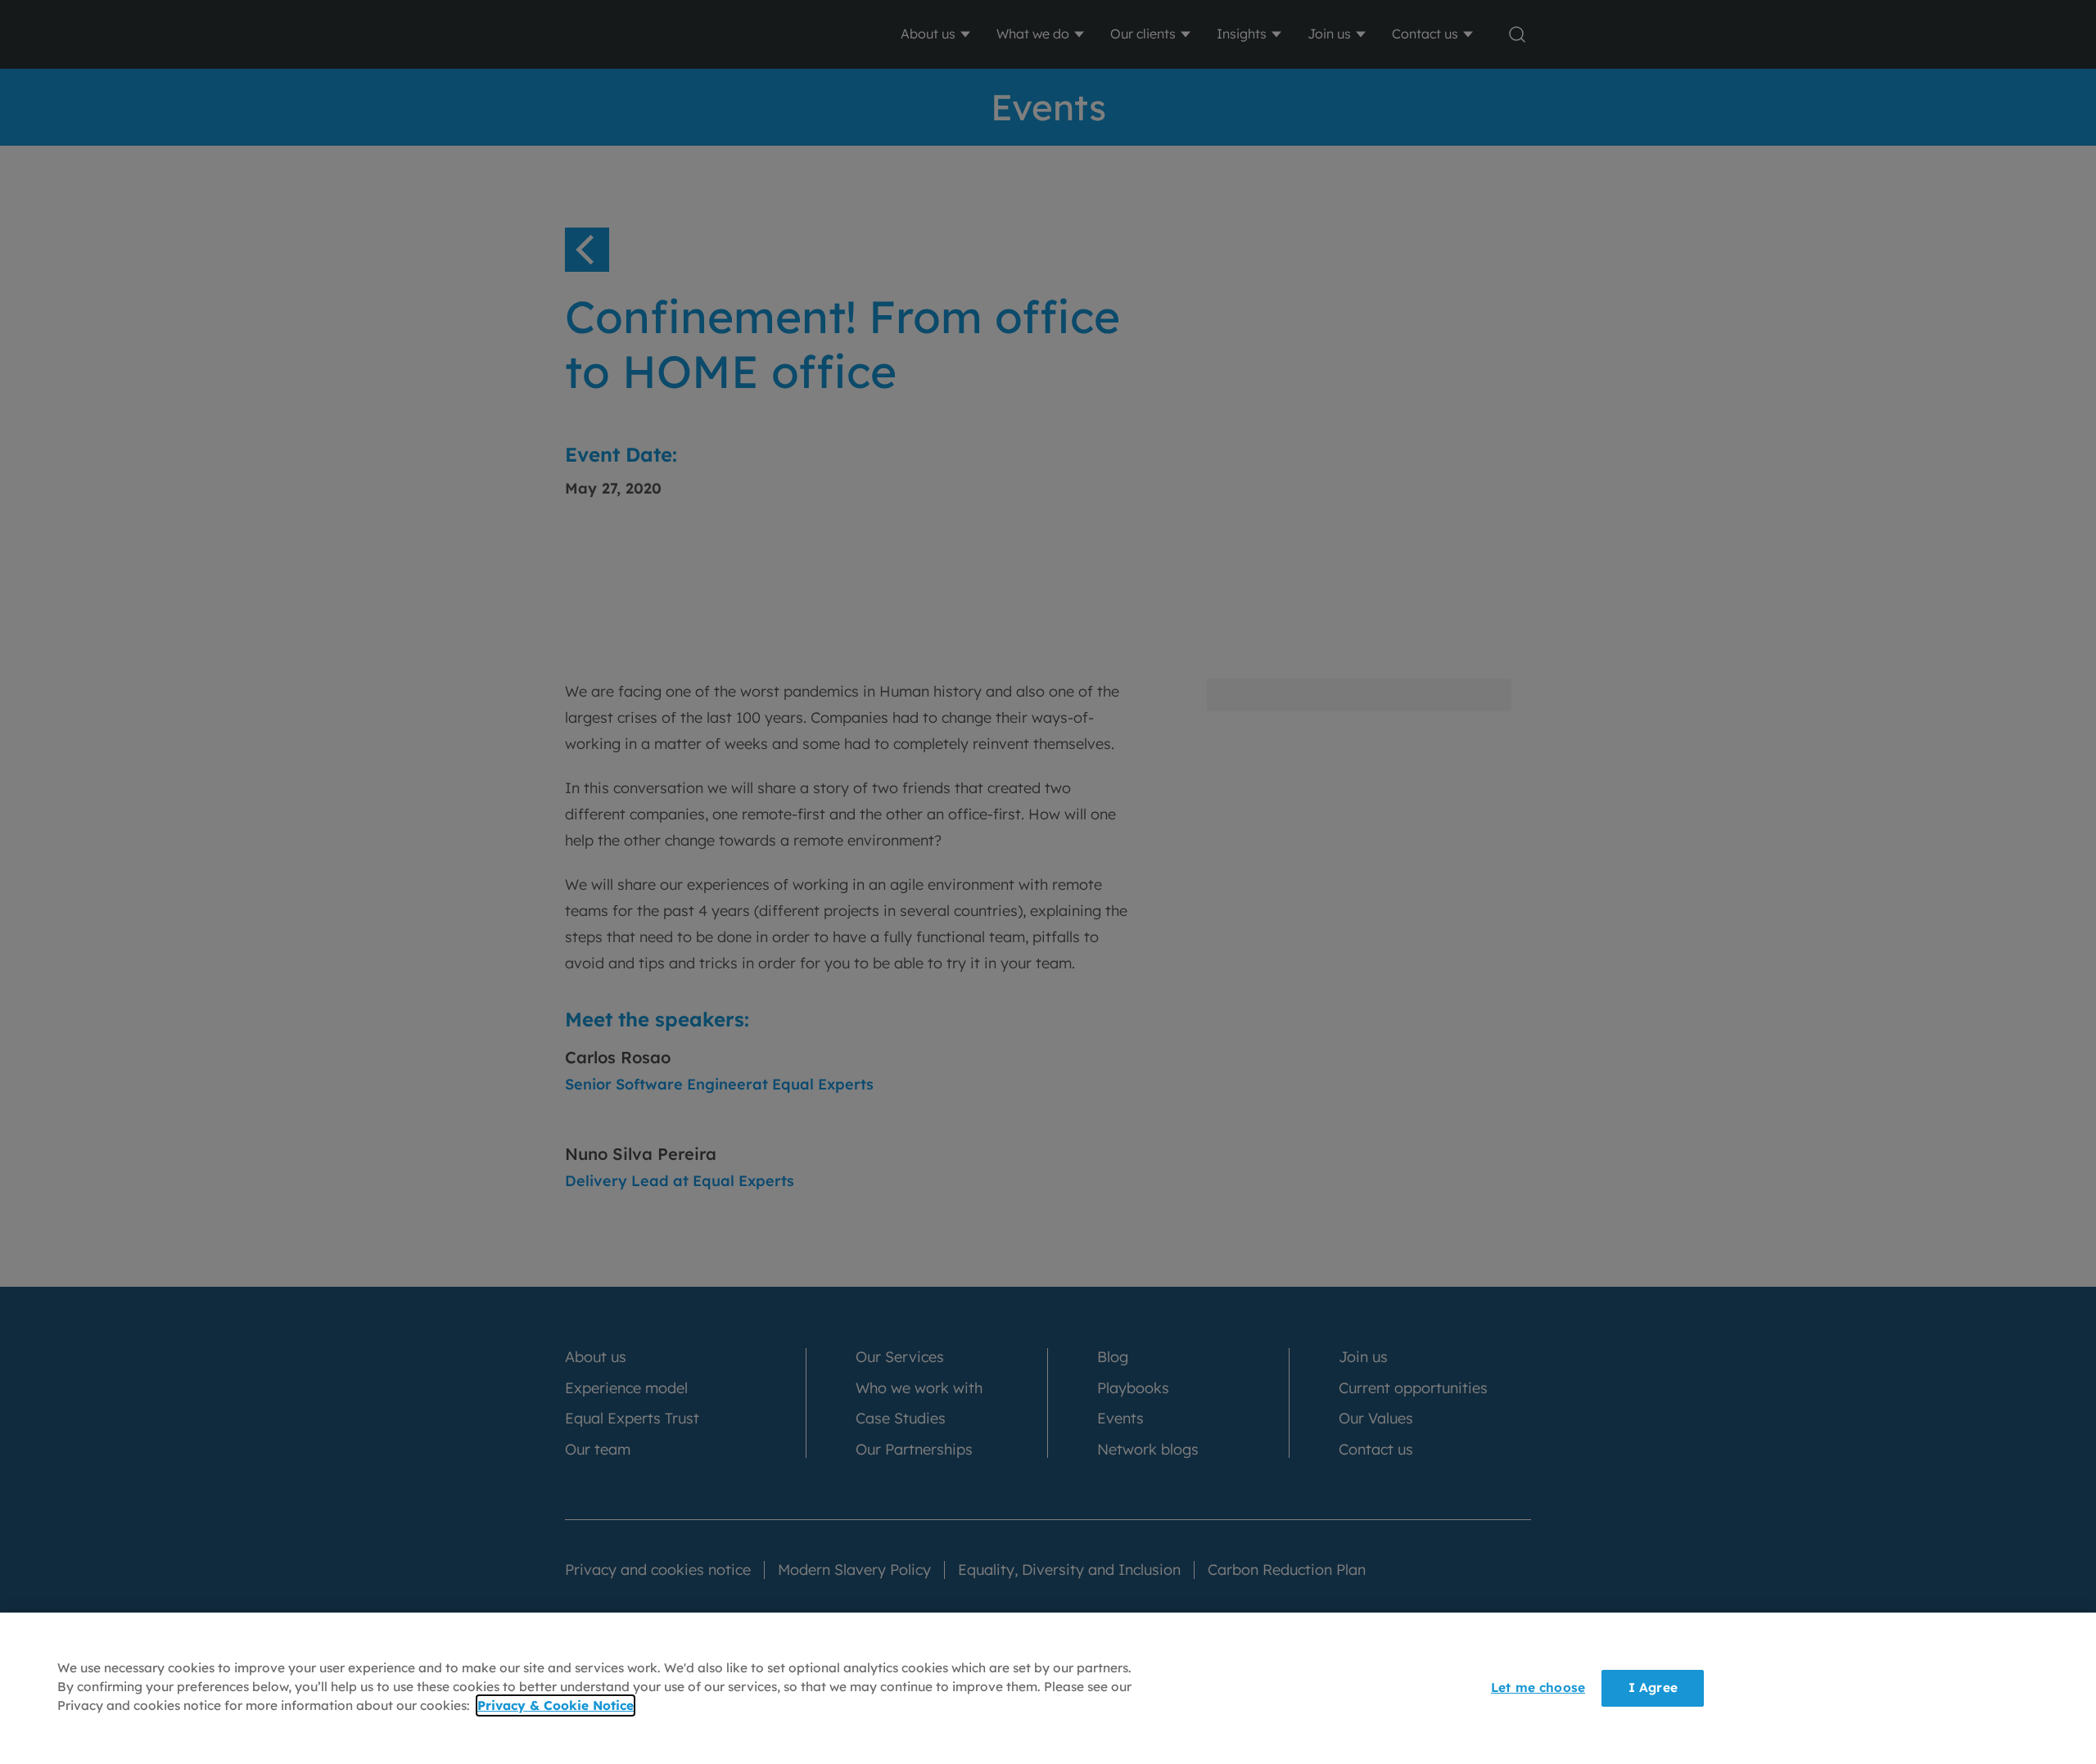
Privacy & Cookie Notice (556, 1706)
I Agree (1653, 1687)
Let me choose (1538, 1687)
